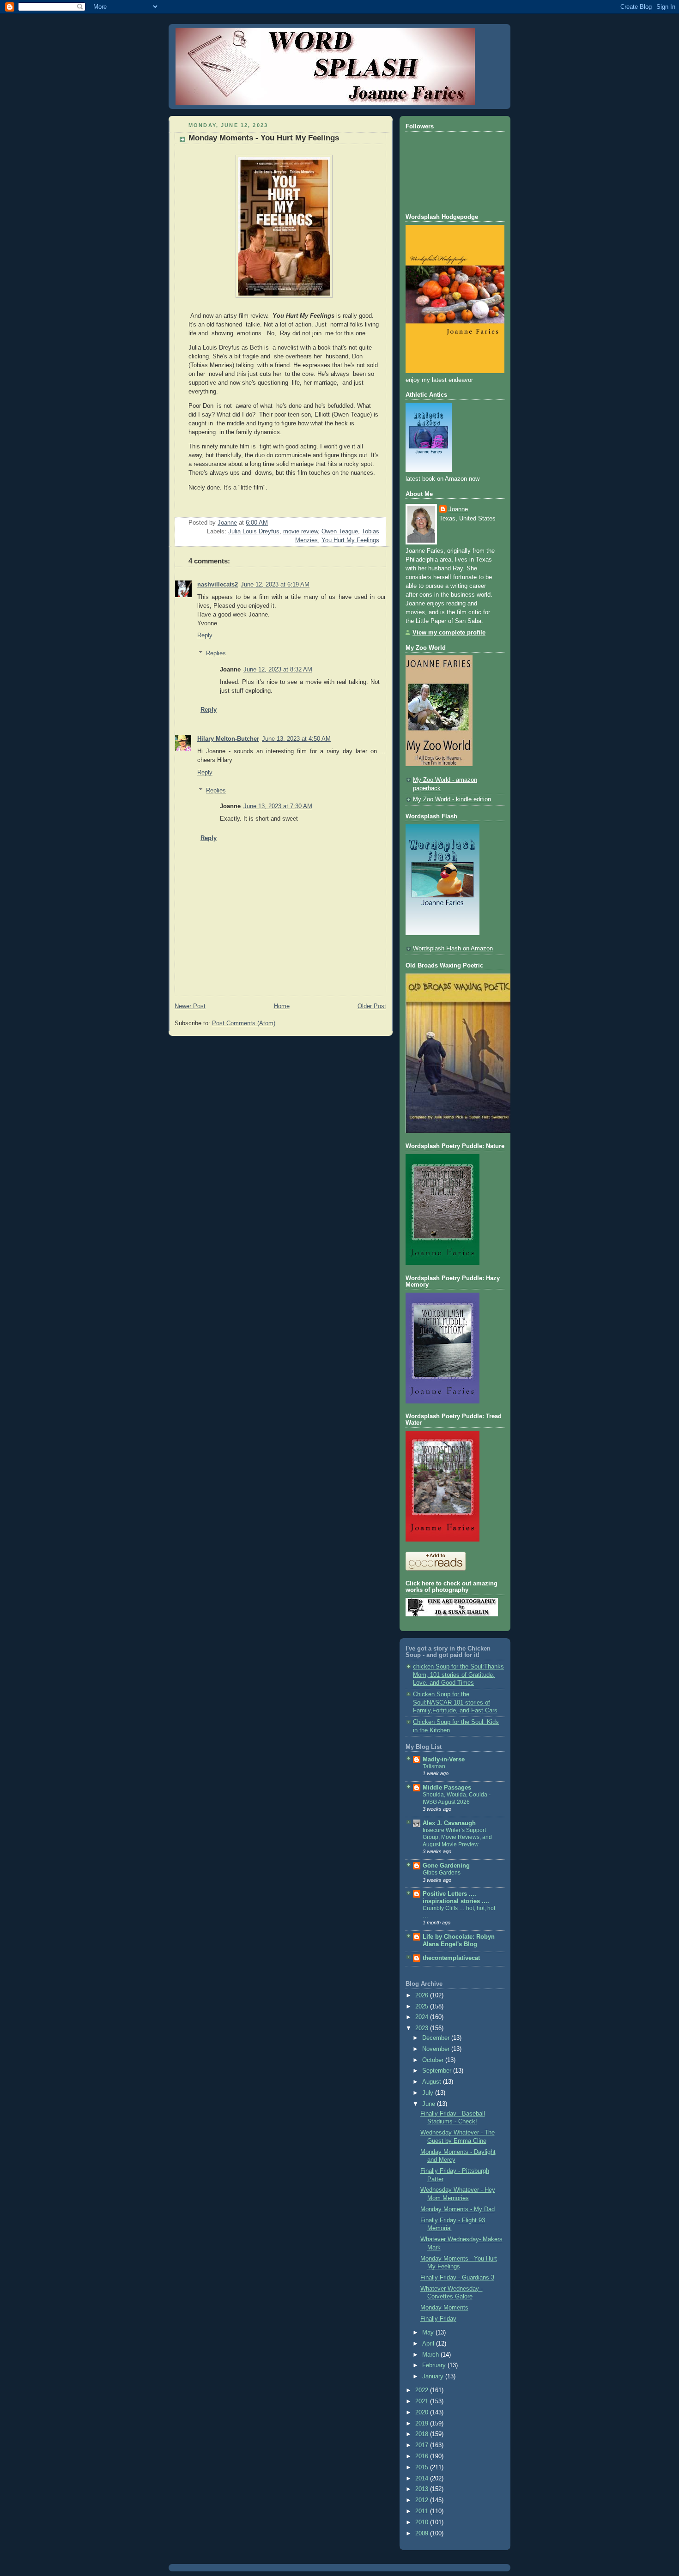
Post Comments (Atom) (244, 1023)
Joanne (458, 509)
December (437, 2038)
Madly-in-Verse (444, 1760)
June (430, 2104)
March (431, 2355)
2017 (423, 2445)
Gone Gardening (446, 1866)
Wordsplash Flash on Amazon (453, 949)
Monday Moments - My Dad (458, 2209)
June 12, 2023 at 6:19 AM (275, 585)
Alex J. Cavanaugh (449, 1823)
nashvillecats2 (218, 585)
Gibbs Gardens (442, 1873)
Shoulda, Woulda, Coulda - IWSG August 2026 (457, 1798)
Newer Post (190, 1006)
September (438, 2071)
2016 (423, 2456)
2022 (423, 2390)
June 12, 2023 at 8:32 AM (278, 670)
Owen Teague (340, 532)
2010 (423, 2522)
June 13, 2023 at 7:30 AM (278, 806)
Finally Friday (438, 2319)
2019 (423, 2424)
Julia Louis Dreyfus (254, 532)
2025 (423, 2007)
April (429, 2344)
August (433, 2082)
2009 (423, 2534)
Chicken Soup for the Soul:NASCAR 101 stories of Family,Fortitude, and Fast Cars (455, 1702)
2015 (423, 2467)
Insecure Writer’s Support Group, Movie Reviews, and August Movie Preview (457, 1837)
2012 (423, 2500)
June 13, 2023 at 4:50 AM (296, 739)
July (429, 2093)
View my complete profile (449, 633)
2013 (423, 2489)
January (434, 2376)
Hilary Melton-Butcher (228, 739)
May (429, 2333)
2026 (423, 1995)
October (434, 2060)
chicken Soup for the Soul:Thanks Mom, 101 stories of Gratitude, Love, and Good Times (458, 1675)
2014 (423, 2479)
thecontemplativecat (451, 1958)
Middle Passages (447, 1788)
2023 (423, 2028)
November (437, 2049)
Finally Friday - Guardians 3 (457, 2278)
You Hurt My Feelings (350, 540)
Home (282, 1006)
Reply (205, 635)
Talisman (434, 1766)
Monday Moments (444, 2308)
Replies (216, 653)
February (435, 2365)
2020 (423, 2413)
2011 (423, 2511)
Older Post (372, 1006)
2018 (423, 2434)
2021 (423, 2401)
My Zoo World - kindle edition (452, 799)
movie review (300, 532)
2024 (423, 2017)
